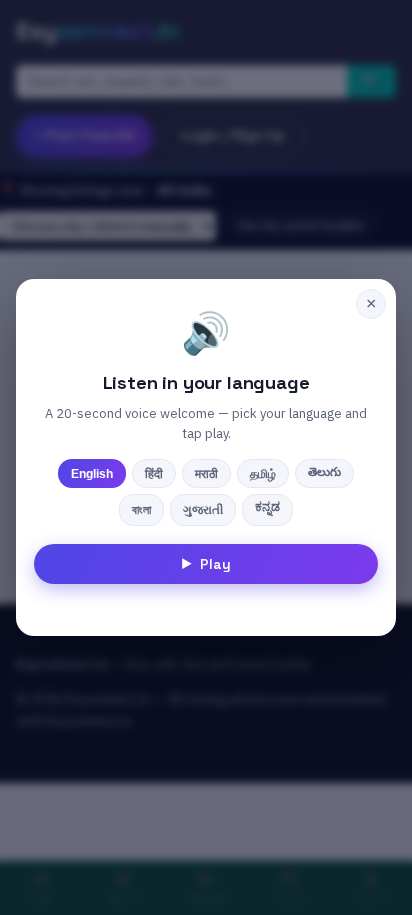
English (92, 474)
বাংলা (141, 510)
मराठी (206, 474)
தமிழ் (263, 474)
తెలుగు (324, 472)
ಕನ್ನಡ (267, 507)
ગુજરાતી (203, 510)
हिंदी (154, 474)
